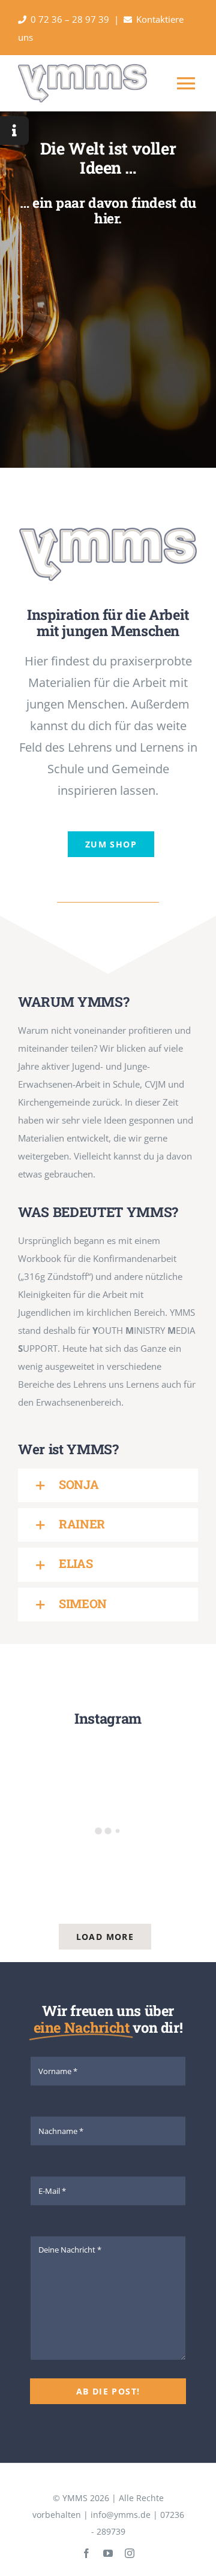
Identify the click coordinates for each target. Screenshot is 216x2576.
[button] (108, 1485)
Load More (105, 1937)
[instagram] (130, 2553)
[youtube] (108, 2553)
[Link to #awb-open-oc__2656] (14, 131)
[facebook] (86, 2553)
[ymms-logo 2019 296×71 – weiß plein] (108, 532)
